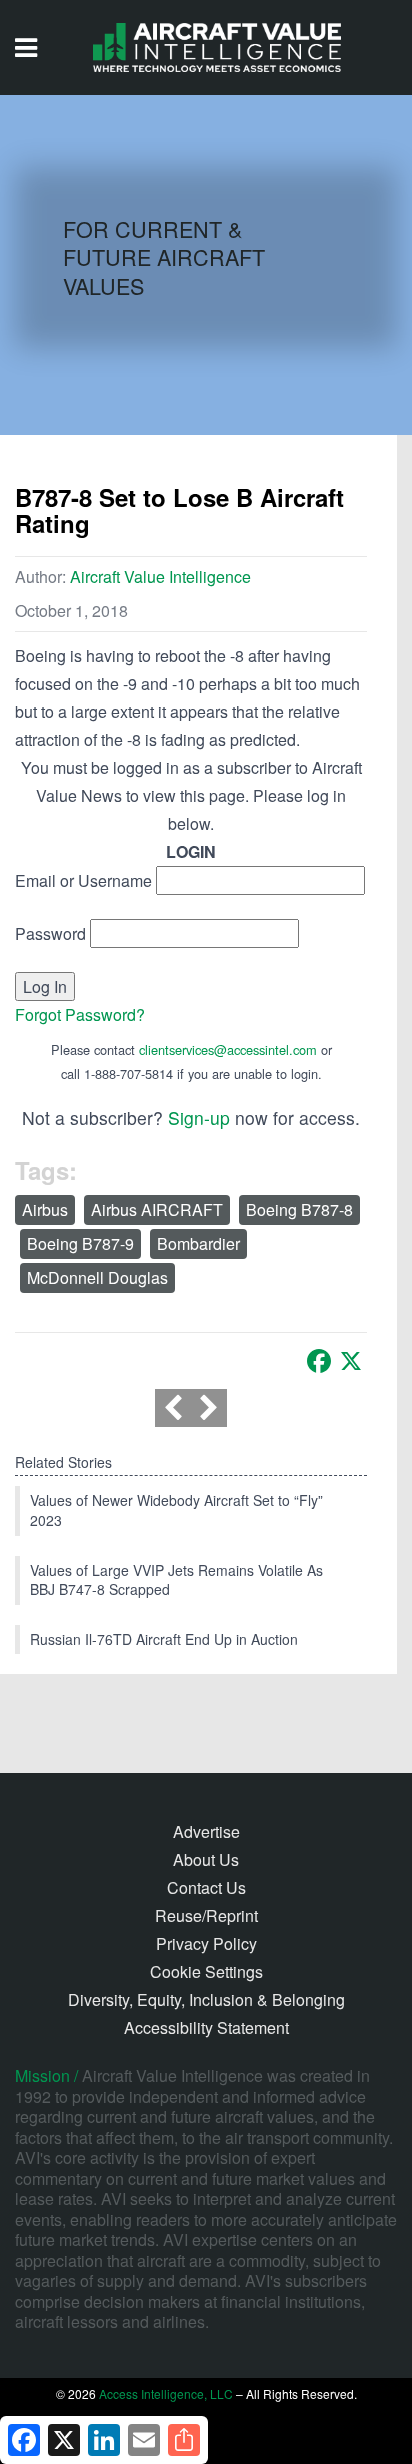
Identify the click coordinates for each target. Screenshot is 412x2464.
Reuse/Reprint (206, 1915)
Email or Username (83, 880)
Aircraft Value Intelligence (160, 576)
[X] (351, 1361)
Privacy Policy (206, 1943)
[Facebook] (319, 1361)
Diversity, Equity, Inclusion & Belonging (206, 1999)
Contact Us (206, 1887)
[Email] (144, 2440)
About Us (206, 1859)
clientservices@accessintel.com (228, 1049)
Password (50, 933)
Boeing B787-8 (299, 1209)
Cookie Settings (206, 1971)
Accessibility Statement (206, 2027)
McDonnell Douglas (97, 1277)
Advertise (206, 1831)
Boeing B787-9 (80, 1243)
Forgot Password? (80, 1014)
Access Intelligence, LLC (166, 2393)
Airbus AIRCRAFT (157, 1209)
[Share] (184, 2440)
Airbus (45, 1209)
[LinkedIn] (104, 2440)
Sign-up (199, 1117)
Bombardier (198, 1243)
